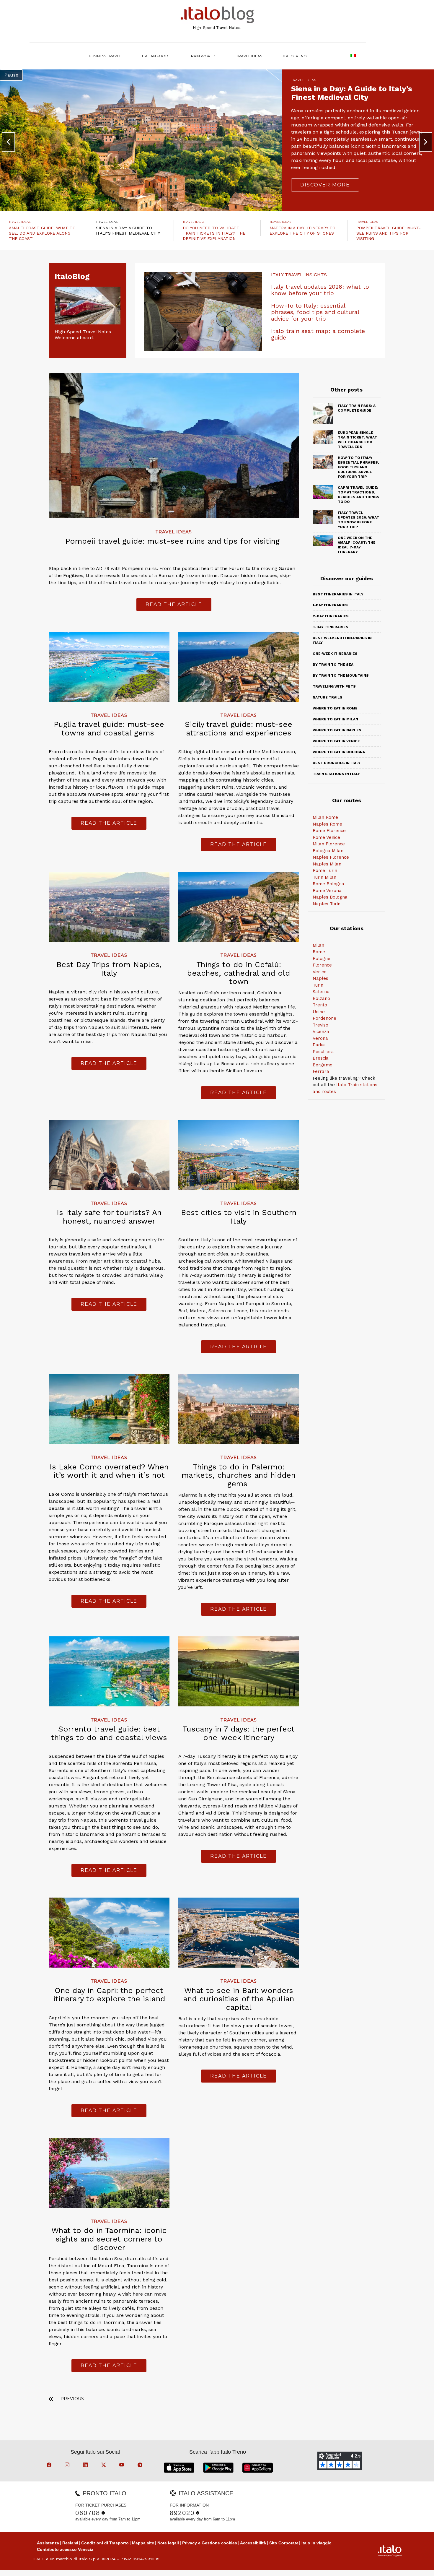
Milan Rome (325, 817)
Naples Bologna (330, 897)
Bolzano (321, 998)
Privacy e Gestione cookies (210, 2543)
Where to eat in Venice (336, 741)
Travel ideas (249, 56)
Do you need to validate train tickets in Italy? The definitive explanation (214, 233)
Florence (322, 965)
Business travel (105, 56)
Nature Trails (328, 697)
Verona (320, 1038)
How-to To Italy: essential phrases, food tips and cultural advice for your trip (358, 467)
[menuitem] (295, 56)
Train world (202, 56)
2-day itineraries (331, 616)
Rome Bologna (328, 884)
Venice (320, 972)
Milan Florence (329, 844)
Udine (319, 1012)
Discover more (325, 172)
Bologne (322, 959)
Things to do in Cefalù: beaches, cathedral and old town (239, 973)
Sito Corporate (284, 2543)
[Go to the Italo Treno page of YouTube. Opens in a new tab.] (123, 2466)
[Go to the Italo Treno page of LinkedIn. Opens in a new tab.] (86, 2466)
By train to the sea (333, 665)
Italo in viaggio (316, 2543)
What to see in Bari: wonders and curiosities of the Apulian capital (239, 1999)
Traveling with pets (334, 686)
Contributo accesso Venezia (65, 2549)
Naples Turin (327, 904)
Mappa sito (143, 2543)
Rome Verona (327, 891)
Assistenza (48, 2543)
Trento (320, 1005)
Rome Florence (329, 831)
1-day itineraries (330, 605)
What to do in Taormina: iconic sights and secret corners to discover (109, 2239)
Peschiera (323, 1052)
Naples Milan (327, 864)
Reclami (70, 2543)
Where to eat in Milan (335, 719)
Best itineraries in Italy (338, 594)
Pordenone (324, 1018)
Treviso (320, 1025)
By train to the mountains (341, 675)
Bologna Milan (328, 851)
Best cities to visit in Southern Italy (239, 1217)
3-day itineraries (331, 627)
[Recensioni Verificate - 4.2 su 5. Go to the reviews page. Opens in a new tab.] (340, 2461)
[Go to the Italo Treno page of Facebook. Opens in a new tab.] (50, 2466)
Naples (320, 978)
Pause (11, 75)
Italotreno (295, 56)
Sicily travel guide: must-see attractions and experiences (239, 729)
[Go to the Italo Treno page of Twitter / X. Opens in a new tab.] (105, 2466)
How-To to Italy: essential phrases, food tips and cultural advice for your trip (315, 312)
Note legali (168, 2543)
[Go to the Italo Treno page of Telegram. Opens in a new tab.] (141, 2466)
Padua (319, 1045)
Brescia (321, 1058)
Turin (318, 985)
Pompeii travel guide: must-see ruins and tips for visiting (389, 233)
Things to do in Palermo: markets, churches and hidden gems (239, 1475)
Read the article (174, 604)
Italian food (155, 56)
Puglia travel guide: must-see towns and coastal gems (109, 729)
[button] (8, 142)
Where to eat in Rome (335, 708)
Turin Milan (324, 877)
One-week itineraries (335, 654)
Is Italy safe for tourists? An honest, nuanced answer (109, 1217)
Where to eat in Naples (337, 730)
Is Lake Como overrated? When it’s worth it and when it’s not (109, 1471)
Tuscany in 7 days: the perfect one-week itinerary (239, 1733)
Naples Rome (327, 824)
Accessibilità (253, 2543)
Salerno (321, 992)
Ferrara (321, 1071)
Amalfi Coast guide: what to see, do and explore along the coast (42, 233)
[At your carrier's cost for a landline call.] (103, 2513)
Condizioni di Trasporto (105, 2543)
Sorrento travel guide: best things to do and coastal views (109, 1733)
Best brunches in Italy (337, 763)
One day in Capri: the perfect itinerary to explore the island (109, 1995)
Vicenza (321, 1032)
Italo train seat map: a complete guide (318, 334)
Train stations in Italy (336, 774)
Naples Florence (331, 857)
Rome (319, 952)
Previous (72, 2399)
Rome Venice (326, 837)
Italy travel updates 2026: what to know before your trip (320, 290)
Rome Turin (325, 870)
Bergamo (323, 1065)
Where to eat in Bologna (339, 752)
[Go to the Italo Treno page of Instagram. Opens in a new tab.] (68, 2466)
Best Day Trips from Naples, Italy (109, 969)
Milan (318, 945)
